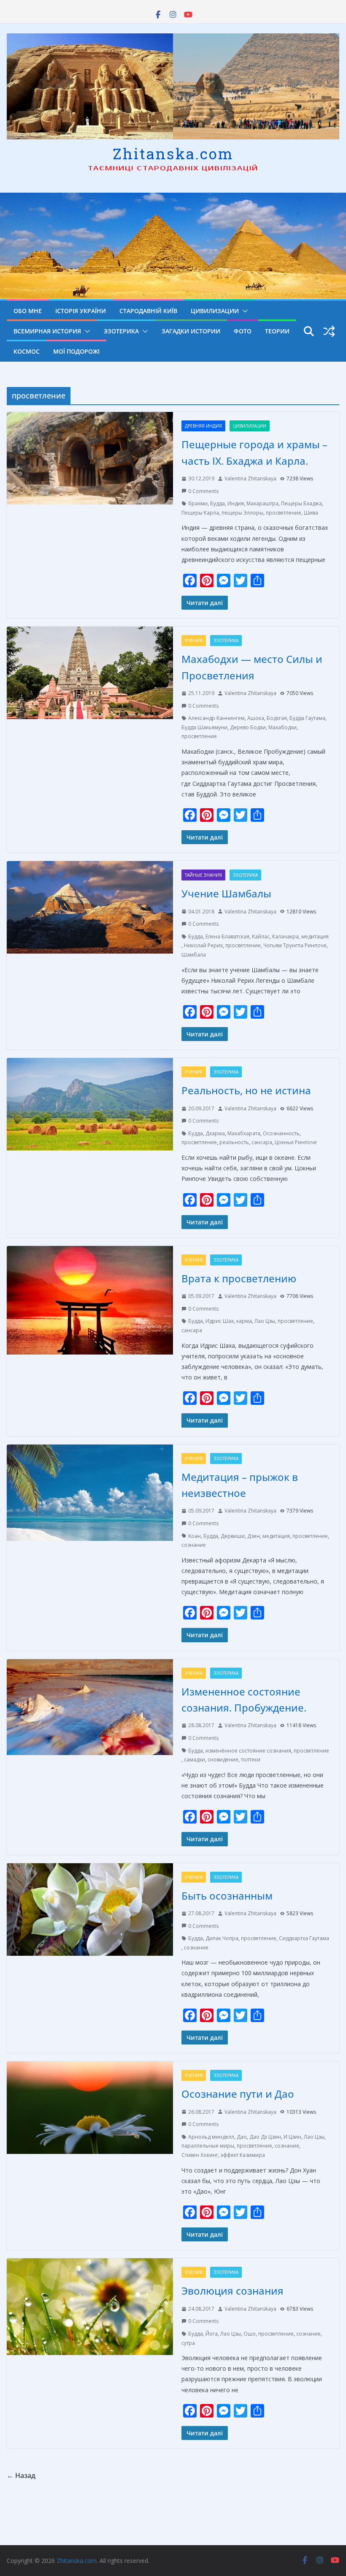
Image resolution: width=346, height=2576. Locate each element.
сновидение (223, 1760)
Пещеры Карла (200, 513)
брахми (198, 503)
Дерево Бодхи (248, 727)
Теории (277, 331)
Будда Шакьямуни (204, 727)
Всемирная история (47, 331)
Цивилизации (215, 311)
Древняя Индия (203, 426)
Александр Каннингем (216, 718)
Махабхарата (244, 1133)
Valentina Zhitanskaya (250, 478)
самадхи (195, 1760)
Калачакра (285, 936)
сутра (188, 2343)
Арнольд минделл (211, 2137)
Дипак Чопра (222, 1938)
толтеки (251, 1760)
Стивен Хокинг (200, 2155)
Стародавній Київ (148, 311)
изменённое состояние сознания (248, 1751)
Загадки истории (191, 331)
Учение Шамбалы (226, 893)
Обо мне (28, 311)
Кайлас (261, 936)
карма (244, 1321)
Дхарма (215, 1133)
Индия (236, 503)
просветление (284, 513)
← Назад (21, 2475)
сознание (194, 1545)
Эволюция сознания (232, 2291)
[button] (243, 311)
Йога (212, 2334)
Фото (243, 331)
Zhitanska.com (173, 153)
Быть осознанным (227, 1896)
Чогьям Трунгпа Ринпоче (295, 945)
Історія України (81, 311)
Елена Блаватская (227, 936)
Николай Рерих (203, 945)
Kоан (195, 1536)
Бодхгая (277, 718)
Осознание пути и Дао (238, 2094)
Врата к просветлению (239, 1278)
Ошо (250, 2334)
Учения (194, 641)
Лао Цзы (265, 1321)
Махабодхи (282, 727)
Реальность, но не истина (246, 1090)
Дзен (254, 1536)
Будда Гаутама (307, 718)
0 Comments (203, 491)
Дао (242, 2137)
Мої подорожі (76, 351)
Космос (27, 351)
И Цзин (292, 2137)
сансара (262, 1142)
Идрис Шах (220, 1321)
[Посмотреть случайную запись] (329, 331)
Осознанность (281, 1133)
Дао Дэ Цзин (265, 2137)
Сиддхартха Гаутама (304, 1938)
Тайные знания (203, 875)
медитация (315, 936)
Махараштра (262, 503)
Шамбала (194, 955)
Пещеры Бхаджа (301, 503)
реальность (234, 1142)
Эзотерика (121, 331)
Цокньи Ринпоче (296, 1142)
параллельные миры (208, 2146)
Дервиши (233, 1536)
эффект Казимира (243, 2155)
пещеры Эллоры (242, 513)
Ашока (256, 718)
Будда (218, 503)
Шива (311, 513)
